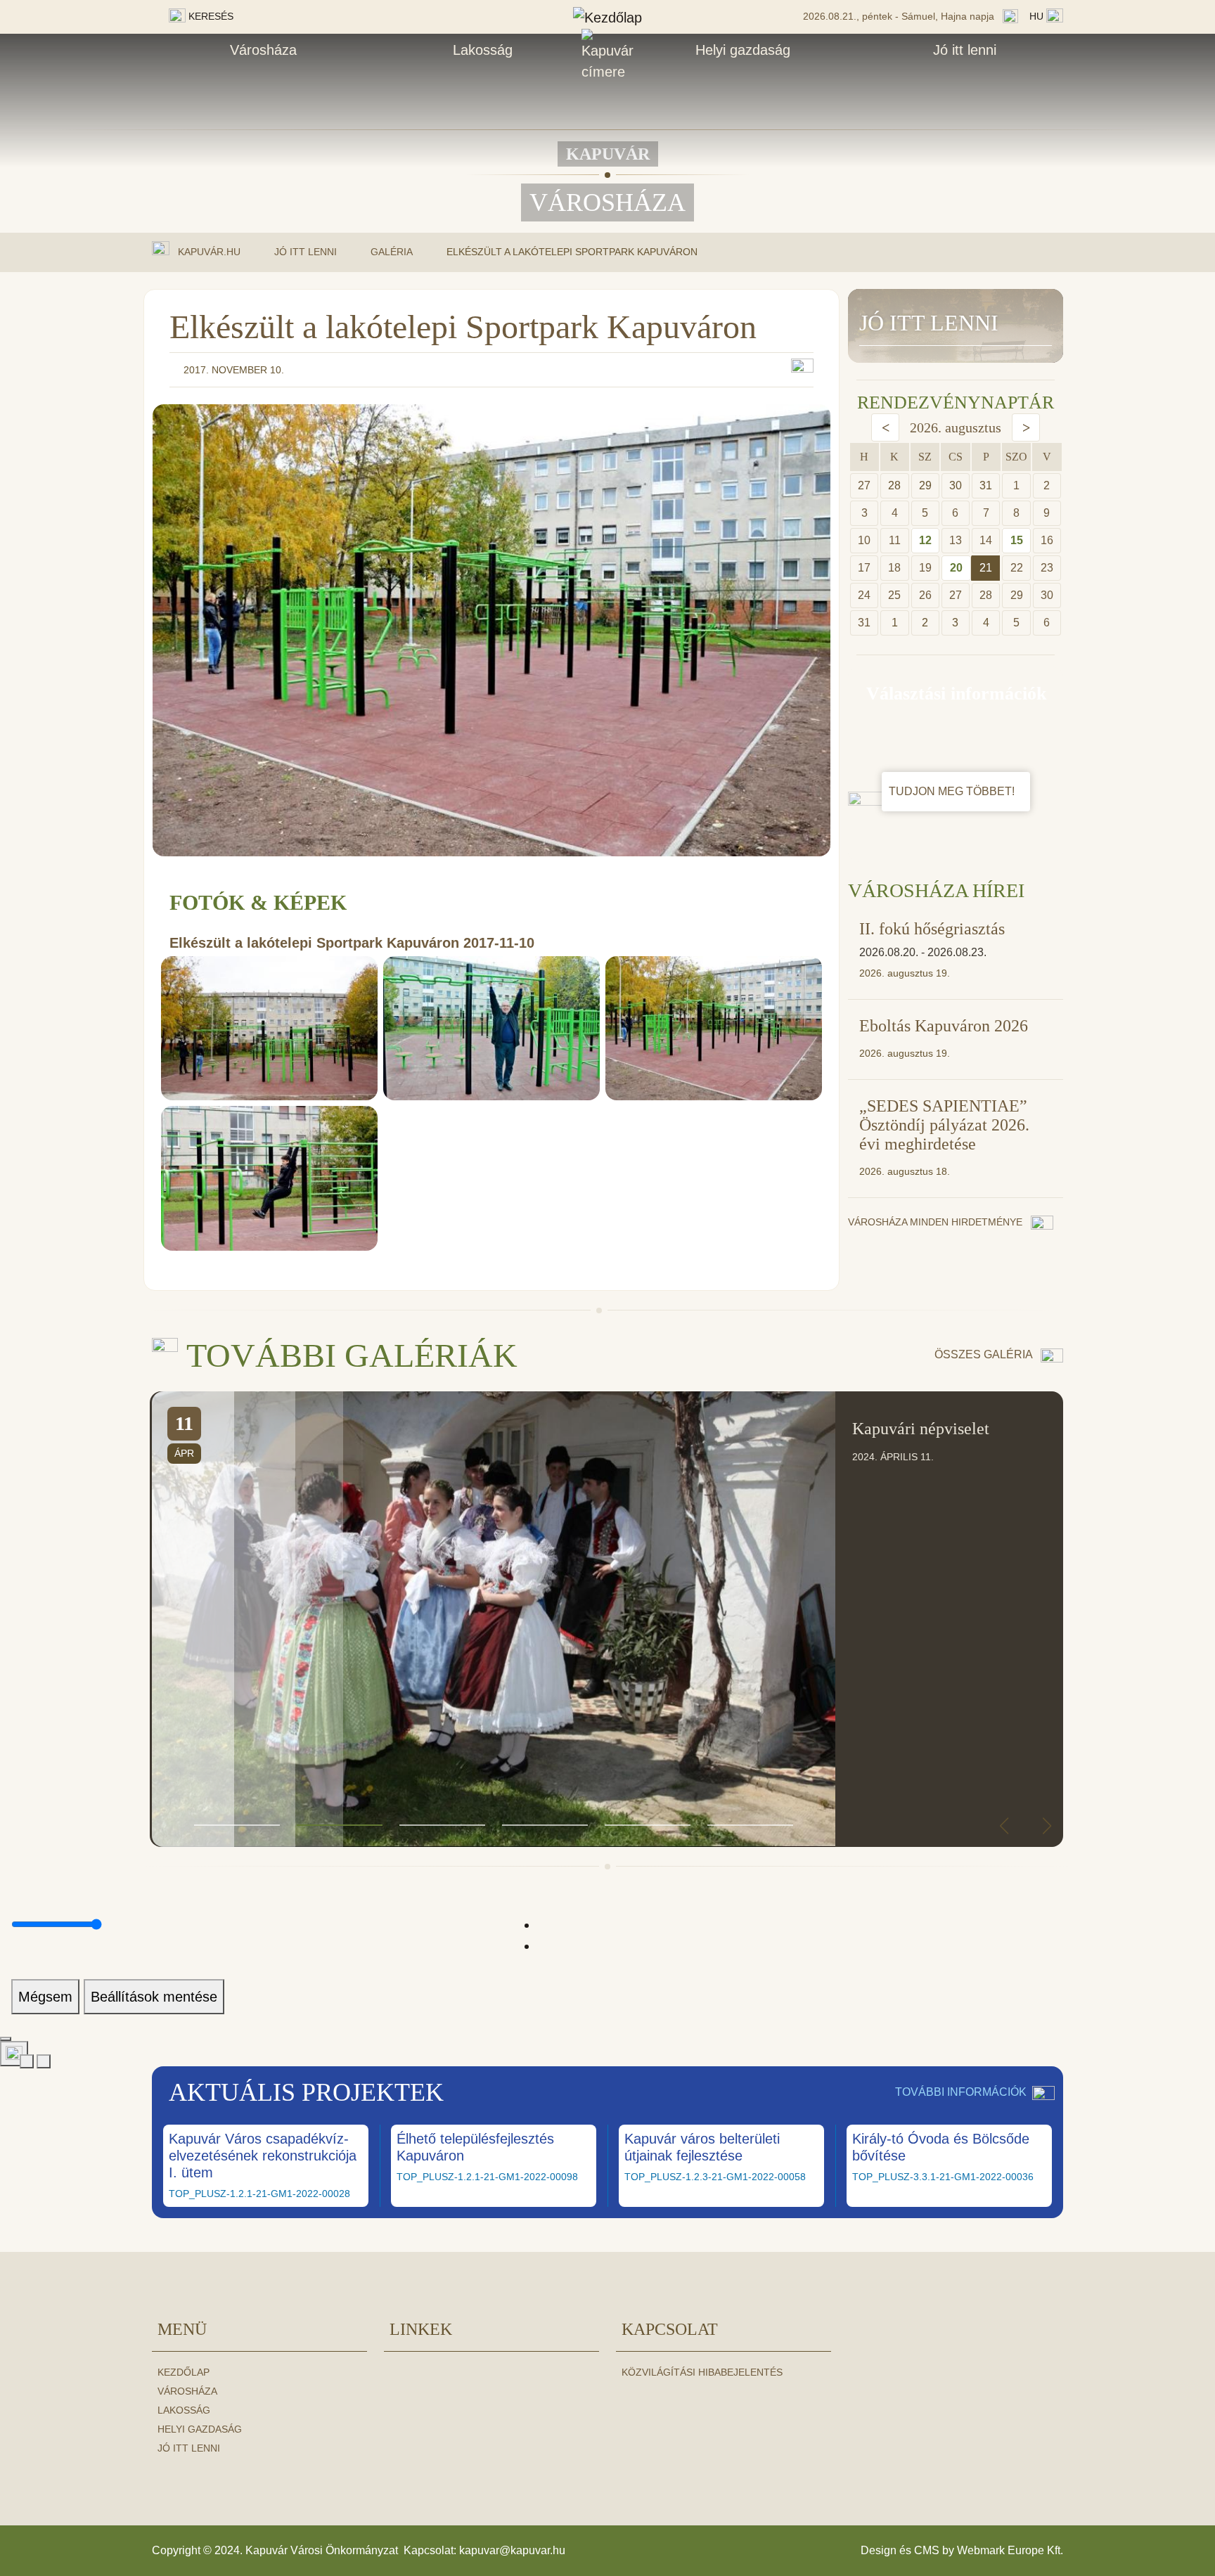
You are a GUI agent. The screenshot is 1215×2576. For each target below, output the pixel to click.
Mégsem (45, 1997)
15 (1017, 540)
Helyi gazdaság (743, 50)
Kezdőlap (184, 2372)
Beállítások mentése (154, 1997)
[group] (607, 1619)
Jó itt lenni (965, 50)
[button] (237, 1825)
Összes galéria (985, 1354)
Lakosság (483, 50)
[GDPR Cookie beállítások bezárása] (6, 2039)
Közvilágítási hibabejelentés (702, 2372)
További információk (961, 2092)
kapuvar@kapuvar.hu (512, 2550)
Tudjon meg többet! (953, 791)
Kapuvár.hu (209, 251)
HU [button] (1038, 16)
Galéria (392, 252)
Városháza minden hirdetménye (937, 1222)
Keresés (210, 16)
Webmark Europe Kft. (1010, 2550)
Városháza (263, 50)
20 (956, 568)
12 (925, 540)
